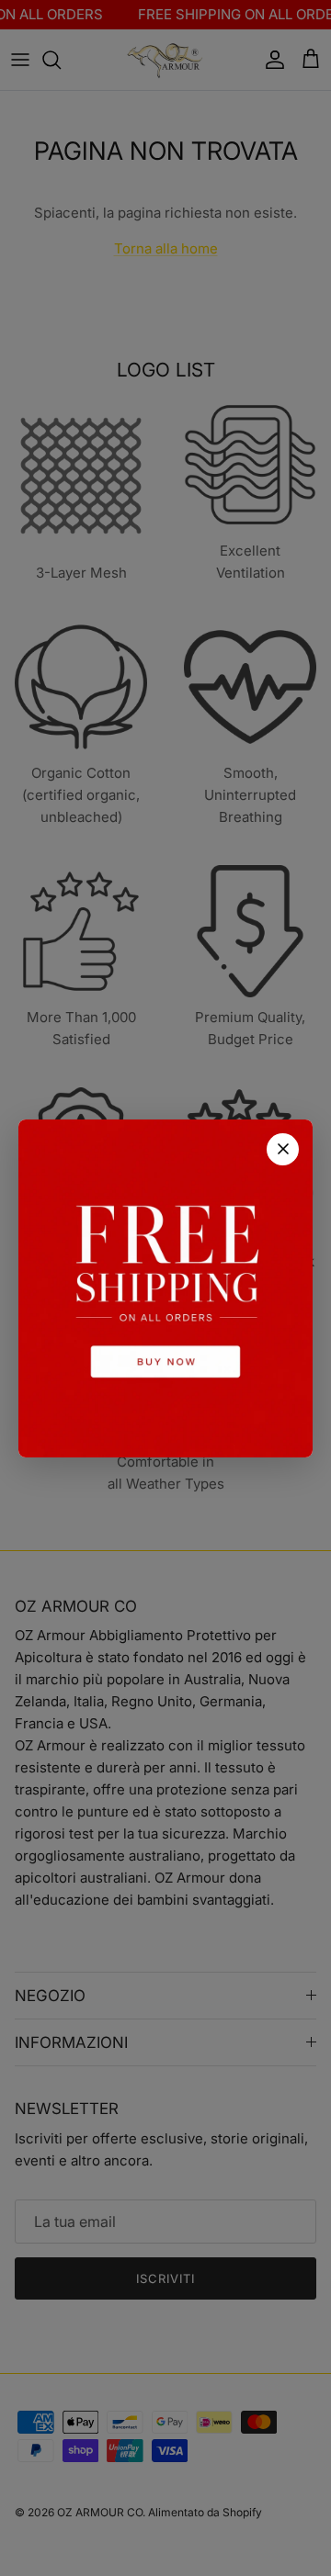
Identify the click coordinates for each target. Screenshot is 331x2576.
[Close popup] (283, 1149)
